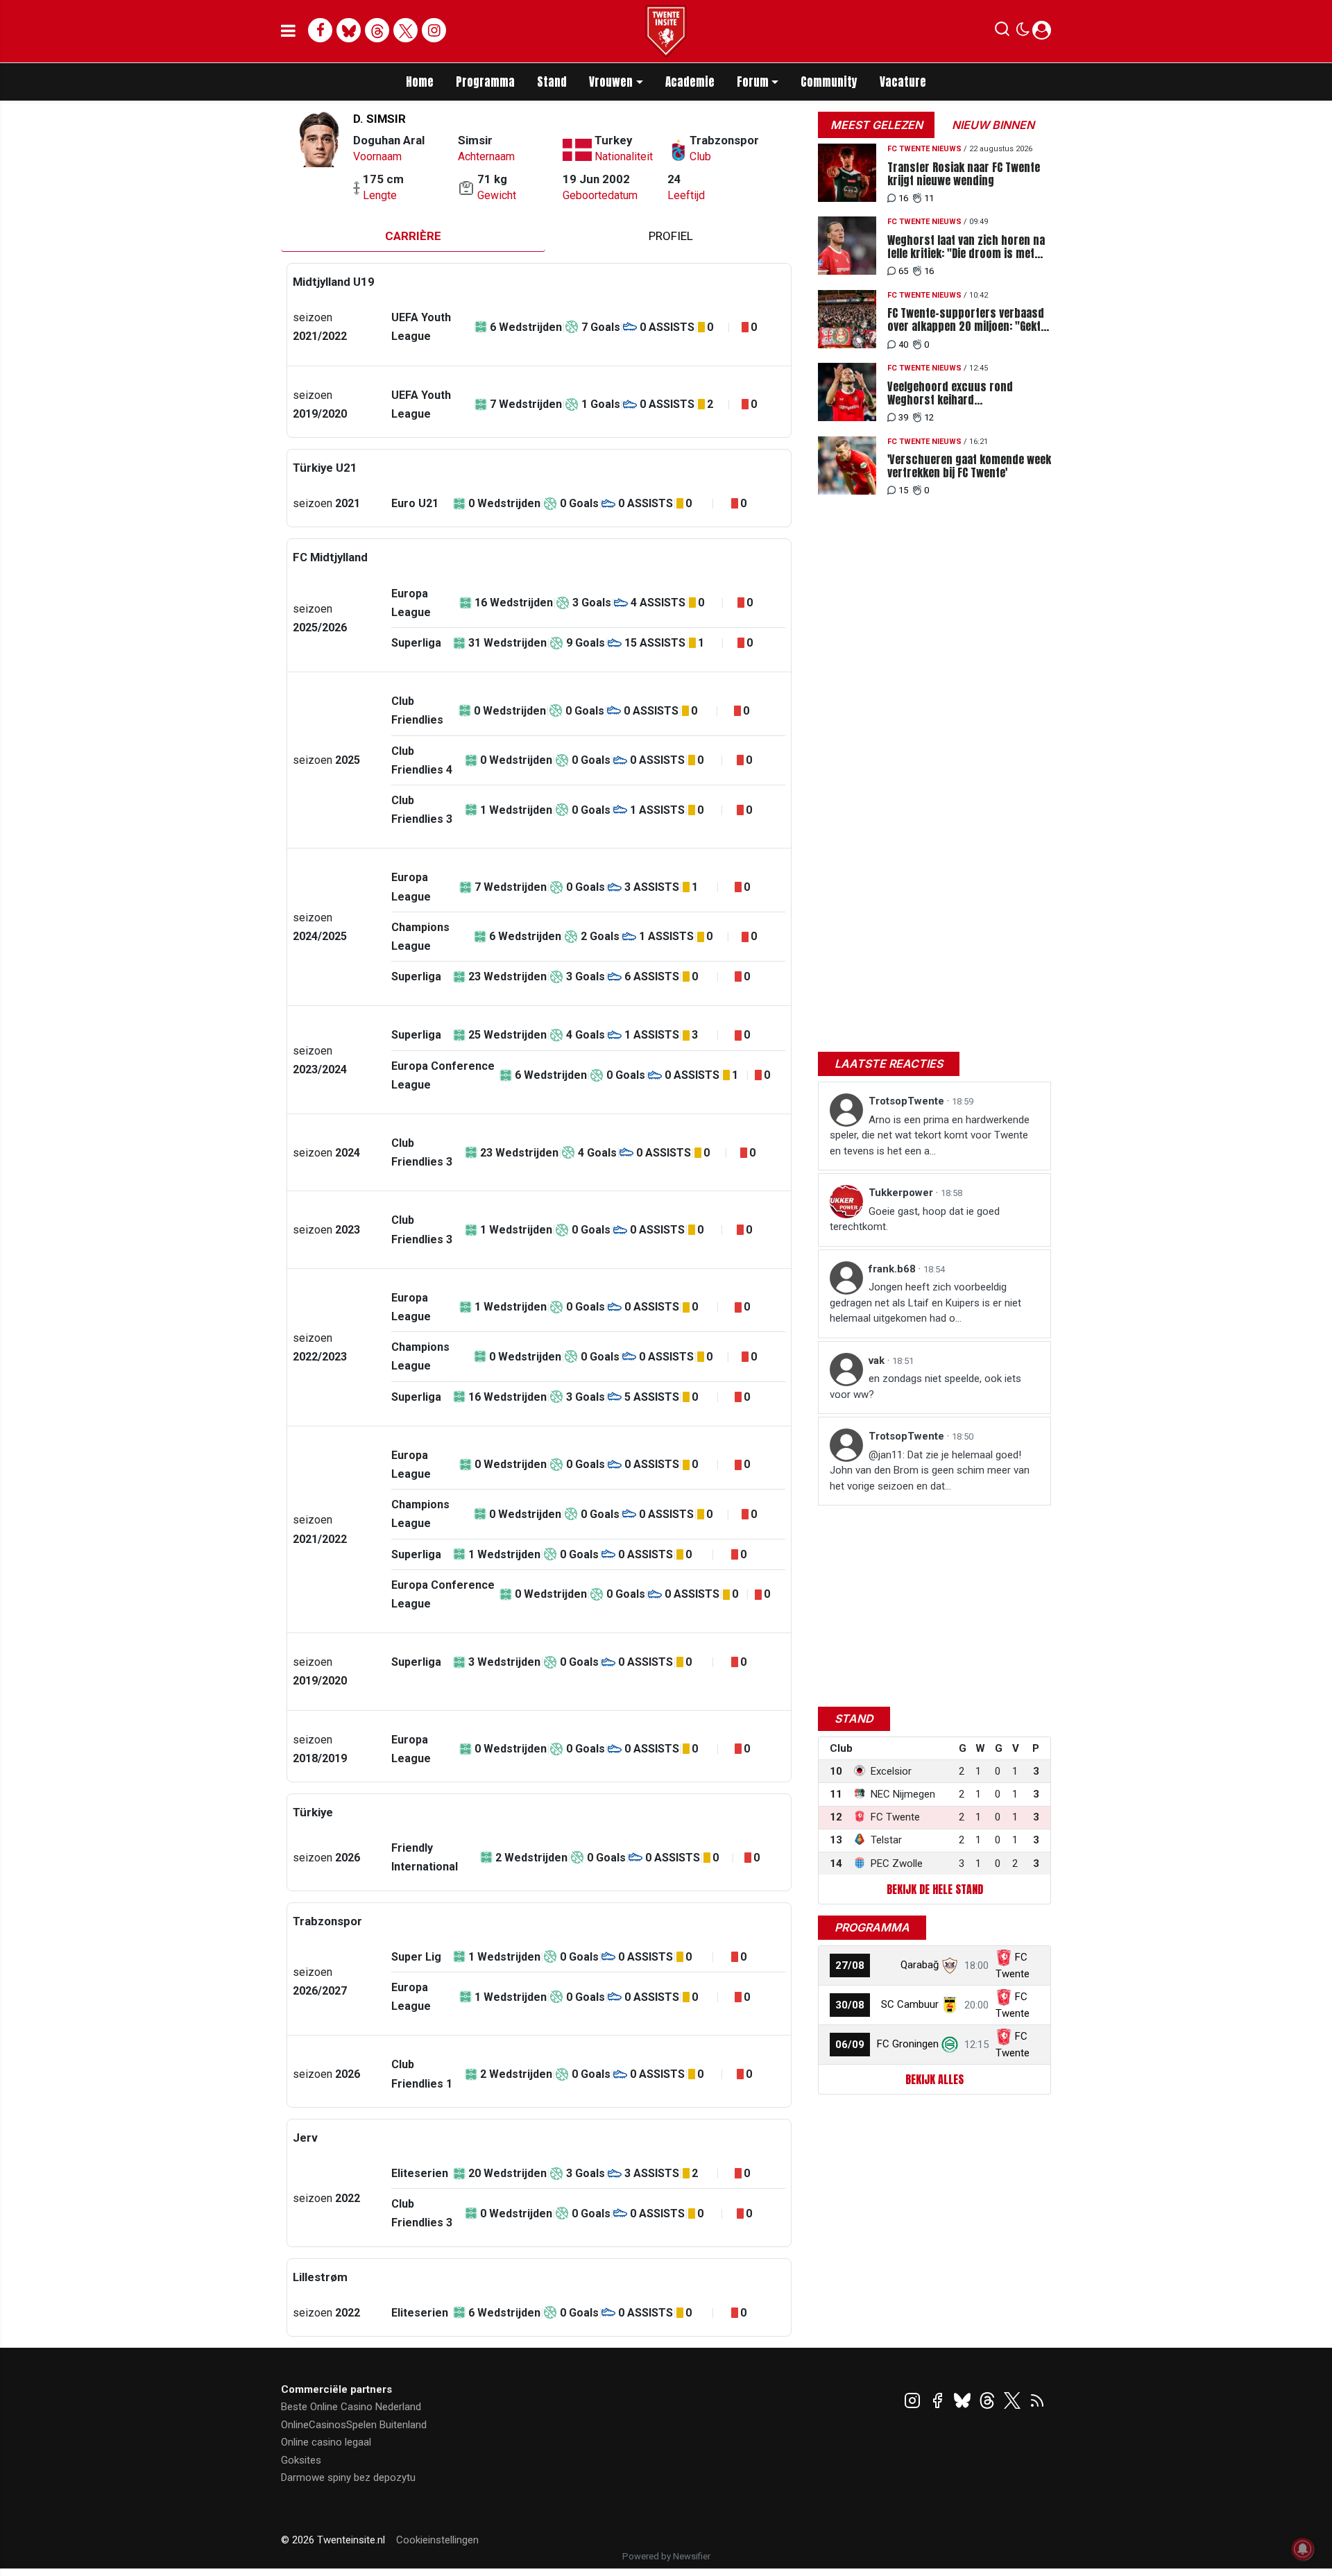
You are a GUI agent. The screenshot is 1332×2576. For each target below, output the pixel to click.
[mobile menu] (288, 31)
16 (903, 198)
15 (903, 490)
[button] (1002, 32)
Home (420, 82)
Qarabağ (920, 1965)
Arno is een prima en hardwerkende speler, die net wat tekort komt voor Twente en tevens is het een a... (930, 1135)
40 (903, 344)
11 (929, 198)
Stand (552, 82)
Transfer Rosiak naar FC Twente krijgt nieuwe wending (964, 174)
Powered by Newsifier (666, 2556)
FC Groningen (908, 2044)
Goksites (301, 2460)
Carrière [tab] (413, 236)
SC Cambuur (910, 2004)
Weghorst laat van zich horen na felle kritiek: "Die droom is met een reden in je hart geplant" (966, 247)
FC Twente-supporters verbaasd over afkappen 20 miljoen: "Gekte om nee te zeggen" (967, 320)
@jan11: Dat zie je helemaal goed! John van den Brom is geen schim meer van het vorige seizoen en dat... (930, 1470)
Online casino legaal (326, 2442)
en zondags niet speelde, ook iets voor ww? (925, 1387)
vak (878, 1360)
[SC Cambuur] (950, 2004)
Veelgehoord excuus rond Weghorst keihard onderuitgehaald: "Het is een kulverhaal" (956, 393)
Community (829, 82)
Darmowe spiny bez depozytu (348, 2477)
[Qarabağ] (950, 1965)
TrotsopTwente (908, 1101)
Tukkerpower (902, 1193)
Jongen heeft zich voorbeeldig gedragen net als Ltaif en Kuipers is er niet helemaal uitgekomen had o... (925, 1303)
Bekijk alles (934, 2079)
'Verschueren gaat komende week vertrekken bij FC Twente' (969, 466)
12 (929, 417)
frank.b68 (894, 1269)
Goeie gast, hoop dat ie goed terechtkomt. (915, 1219)
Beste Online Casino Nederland (351, 2407)
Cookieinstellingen (437, 2540)
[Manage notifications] (1303, 2549)
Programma (485, 82)
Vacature (903, 82)
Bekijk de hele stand (935, 1889)
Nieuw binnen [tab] (993, 125)
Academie (690, 82)
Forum (753, 82)
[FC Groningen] (950, 2044)
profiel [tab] (671, 236)
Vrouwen (611, 82)
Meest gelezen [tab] (877, 125)
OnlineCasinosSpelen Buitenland (354, 2425)
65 (903, 271)
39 (903, 417)
